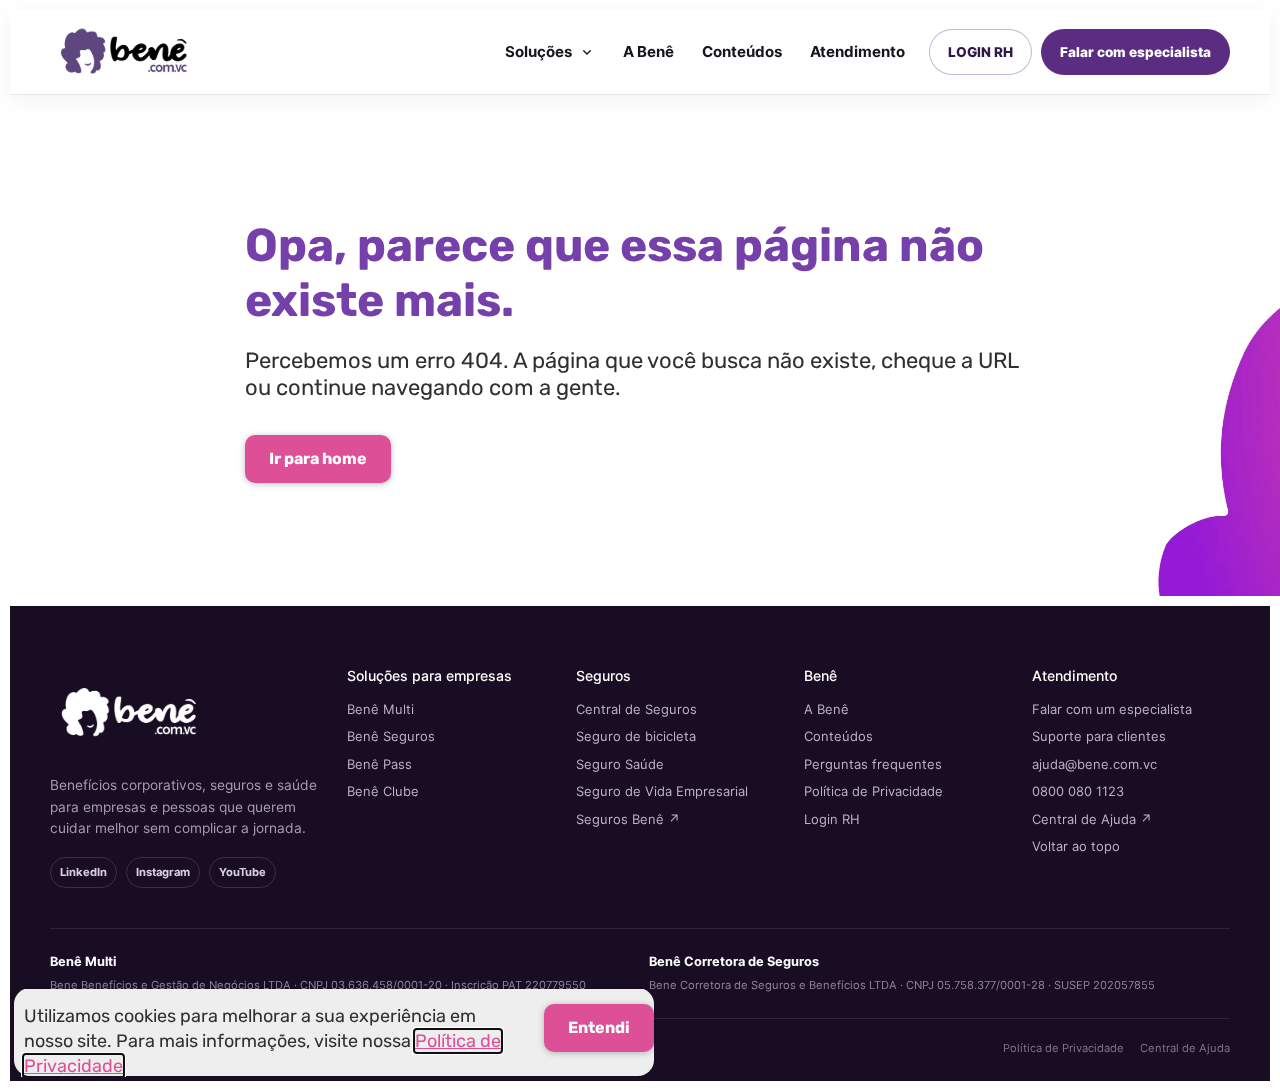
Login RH (832, 819)
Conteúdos (742, 51)
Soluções (538, 51)
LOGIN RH (980, 52)
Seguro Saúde (620, 764)
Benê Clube (383, 791)
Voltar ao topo (1076, 846)
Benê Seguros (391, 736)
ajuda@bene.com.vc (1094, 764)
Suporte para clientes (1099, 736)
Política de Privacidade (873, 791)
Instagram (163, 872)
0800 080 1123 (1078, 791)
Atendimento (857, 51)
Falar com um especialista (1112, 709)
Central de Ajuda (1185, 1048)
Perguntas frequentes (873, 764)
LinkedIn (83, 872)
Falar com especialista (1135, 52)
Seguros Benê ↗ (628, 819)
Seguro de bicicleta (636, 736)
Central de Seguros (636, 709)
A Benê (648, 51)
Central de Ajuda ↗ (1092, 819)
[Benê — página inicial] (125, 52)
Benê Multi (380, 709)
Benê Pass (379, 764)
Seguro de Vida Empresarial (662, 791)
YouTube (242, 872)
